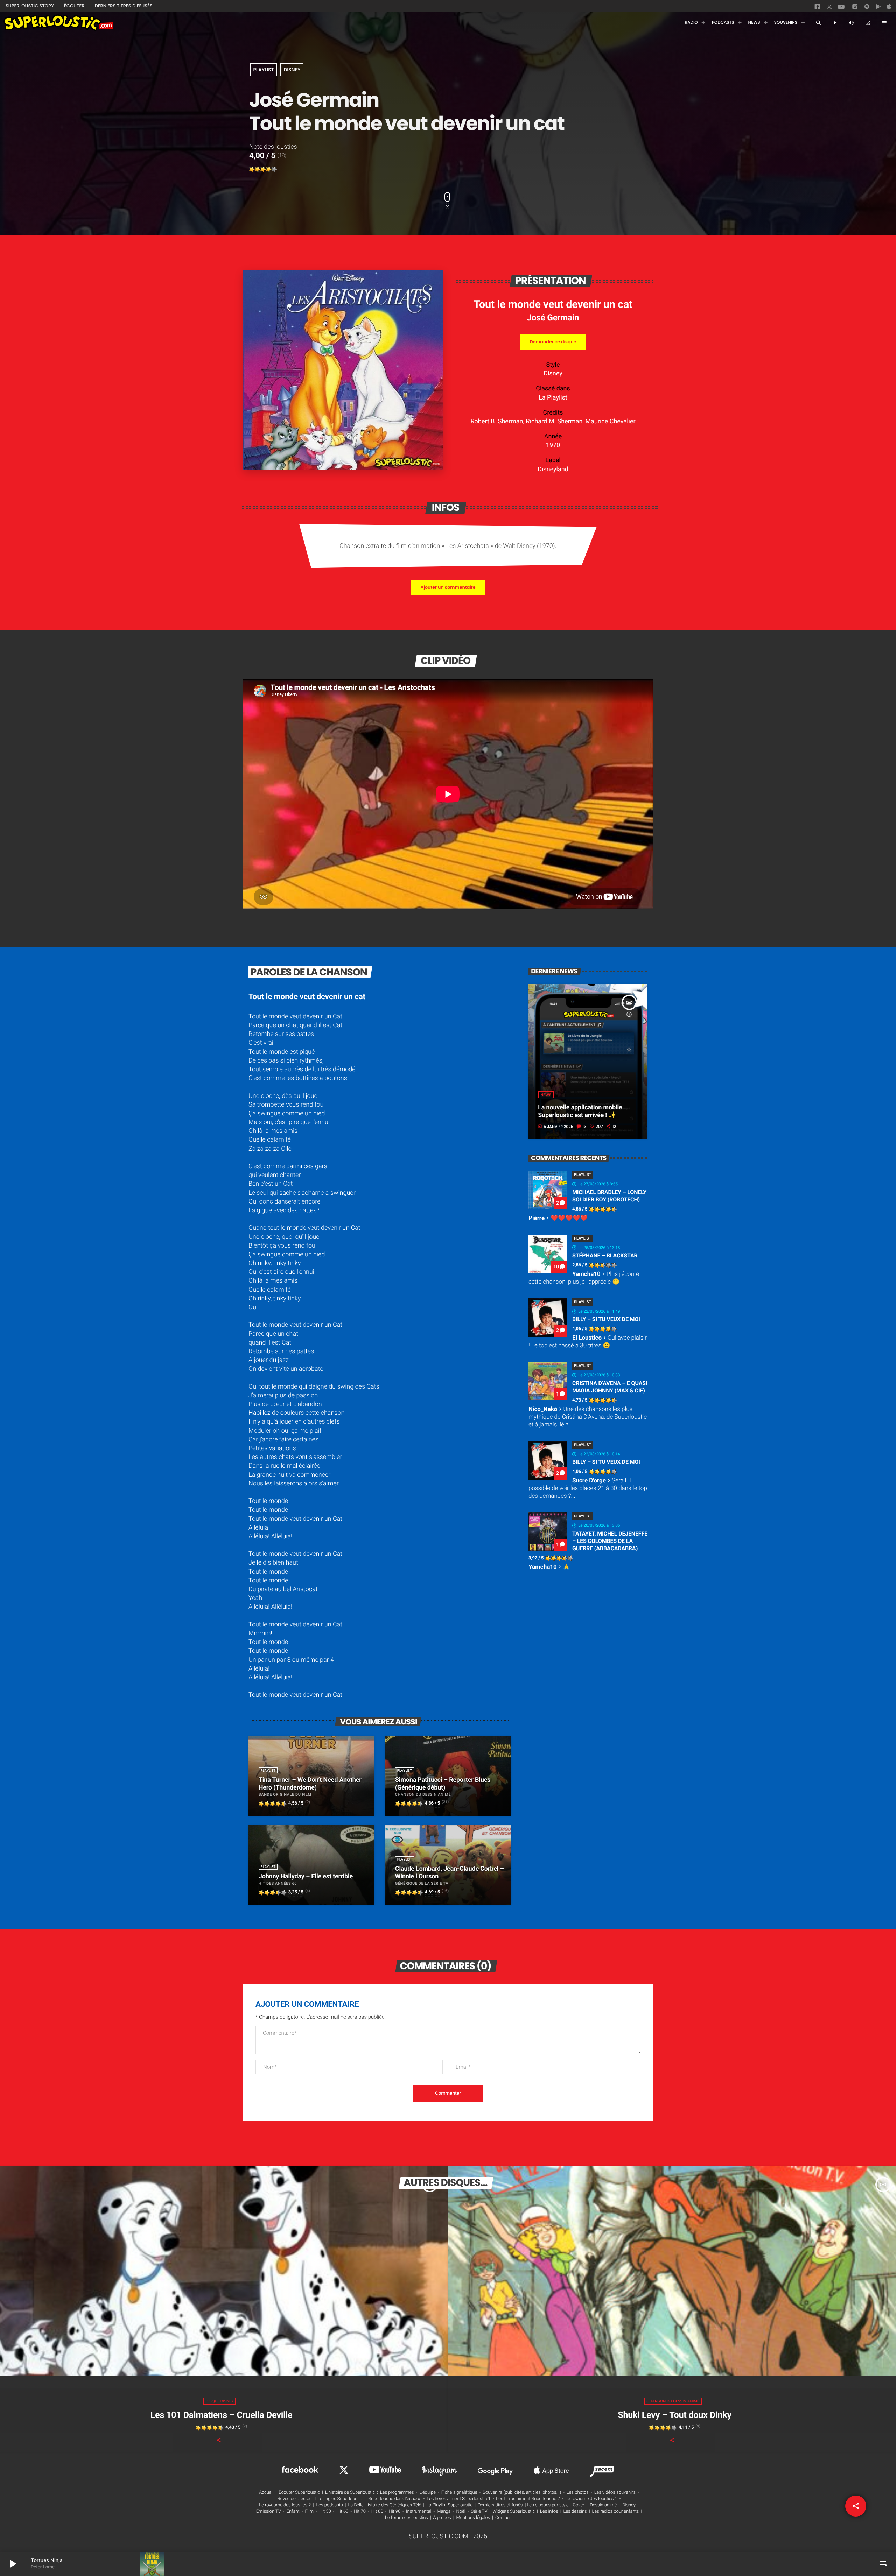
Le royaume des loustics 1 (591, 2499)
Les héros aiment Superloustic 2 (528, 2499)
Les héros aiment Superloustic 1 (458, 2499)
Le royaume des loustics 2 (285, 2505)
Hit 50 (325, 2511)
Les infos (549, 2511)
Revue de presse (294, 2499)
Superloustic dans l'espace (395, 2499)
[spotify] (867, 8)
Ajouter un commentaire (448, 588)
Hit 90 (394, 2511)
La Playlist (553, 398)
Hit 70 (360, 2511)
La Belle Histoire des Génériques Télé (384, 2505)
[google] (879, 8)
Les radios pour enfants (616, 2511)
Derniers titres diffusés (500, 2505)
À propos (442, 2518)
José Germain (553, 317)
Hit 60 (343, 2511)
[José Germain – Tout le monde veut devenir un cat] (343, 468)
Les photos (578, 2493)
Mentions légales (473, 2518)
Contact (503, 2518)
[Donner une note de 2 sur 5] (258, 169)
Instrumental (419, 2511)
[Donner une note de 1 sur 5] (252, 169)
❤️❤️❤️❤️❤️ (558, 1218)
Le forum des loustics (407, 2518)
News (546, 1095)
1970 (553, 445)
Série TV (479, 2511)
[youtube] (841, 9)
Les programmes (397, 2493)
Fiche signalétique (459, 2493)
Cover (579, 2505)
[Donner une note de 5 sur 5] (274, 169)
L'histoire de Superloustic (350, 2493)
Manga (444, 2511)
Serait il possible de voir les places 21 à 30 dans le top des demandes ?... (588, 1488)
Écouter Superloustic (299, 2493)
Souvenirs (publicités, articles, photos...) (522, 2493)
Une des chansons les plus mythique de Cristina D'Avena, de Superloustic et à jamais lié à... (588, 1417)
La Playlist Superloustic (449, 2505)
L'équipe (428, 2493)
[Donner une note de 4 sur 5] (269, 169)
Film (309, 2511)
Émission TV (269, 2511)
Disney (292, 70)
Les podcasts (329, 2505)
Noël (461, 2511)
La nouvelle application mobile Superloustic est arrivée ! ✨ (580, 1111)
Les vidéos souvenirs (615, 2493)
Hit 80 (377, 2511)
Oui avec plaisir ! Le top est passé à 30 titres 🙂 (588, 1342)
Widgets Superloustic (514, 2511)
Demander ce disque (553, 342)
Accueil (266, 2493)
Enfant (293, 2511)
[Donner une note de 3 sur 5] (263, 169)
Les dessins (575, 2511)
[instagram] (855, 8)
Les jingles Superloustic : (340, 2499)
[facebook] (818, 8)
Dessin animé (603, 2505)
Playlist (263, 70)
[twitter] (830, 8)
